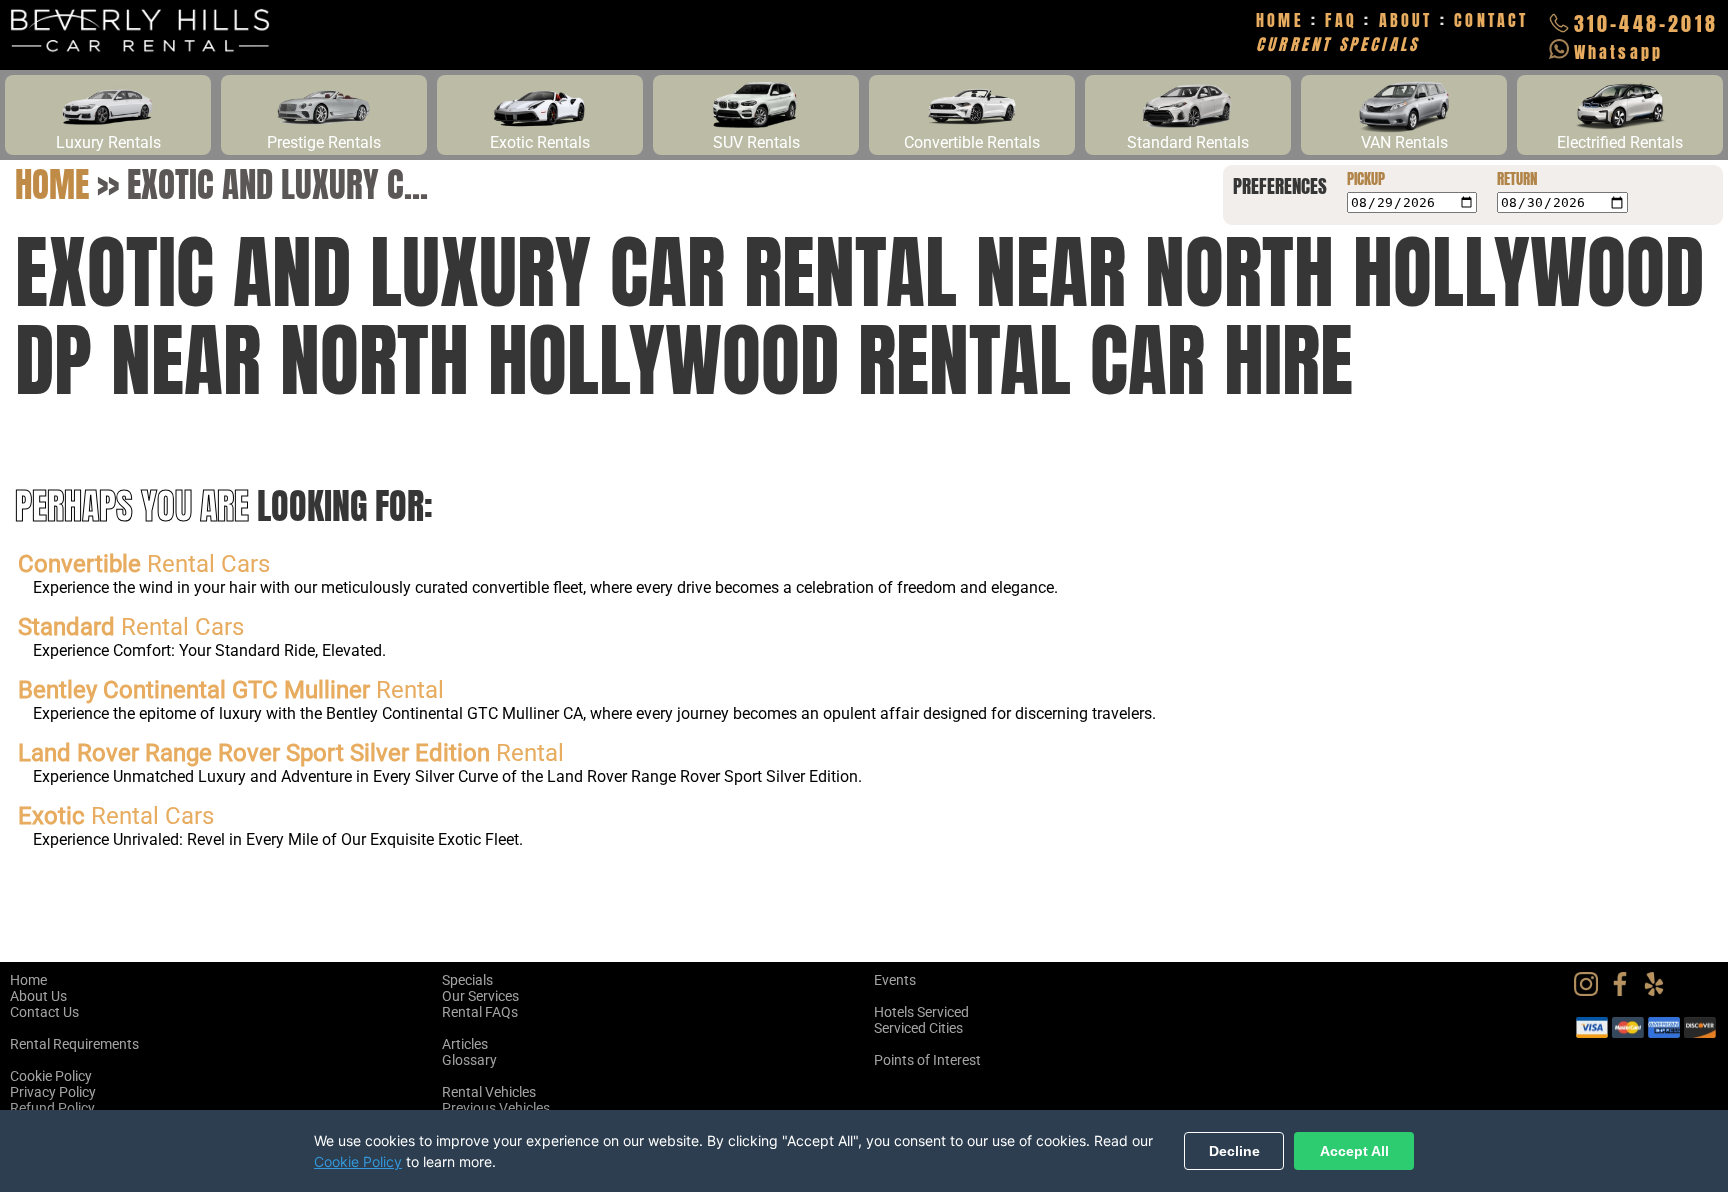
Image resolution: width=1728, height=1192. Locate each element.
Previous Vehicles (496, 1108)
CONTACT (1491, 20)
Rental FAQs (480, 1012)
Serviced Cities (918, 1028)
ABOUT (1406, 20)
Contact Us (44, 1012)
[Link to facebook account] (1625, 991)
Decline (1234, 1151)
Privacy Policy (53, 1092)
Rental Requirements (74, 1044)
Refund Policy (52, 1108)
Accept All (1354, 1151)
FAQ (1341, 20)
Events (895, 980)
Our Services (480, 996)
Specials (467, 980)
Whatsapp (1619, 52)
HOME (1280, 20)
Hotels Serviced (921, 1012)
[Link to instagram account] (1591, 991)
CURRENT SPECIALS (1337, 44)
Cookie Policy (51, 1076)
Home (52, 184)
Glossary (469, 1060)
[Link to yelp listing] (1659, 991)
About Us (38, 996)
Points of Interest (927, 1060)
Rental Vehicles (489, 1092)
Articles (465, 1044)
